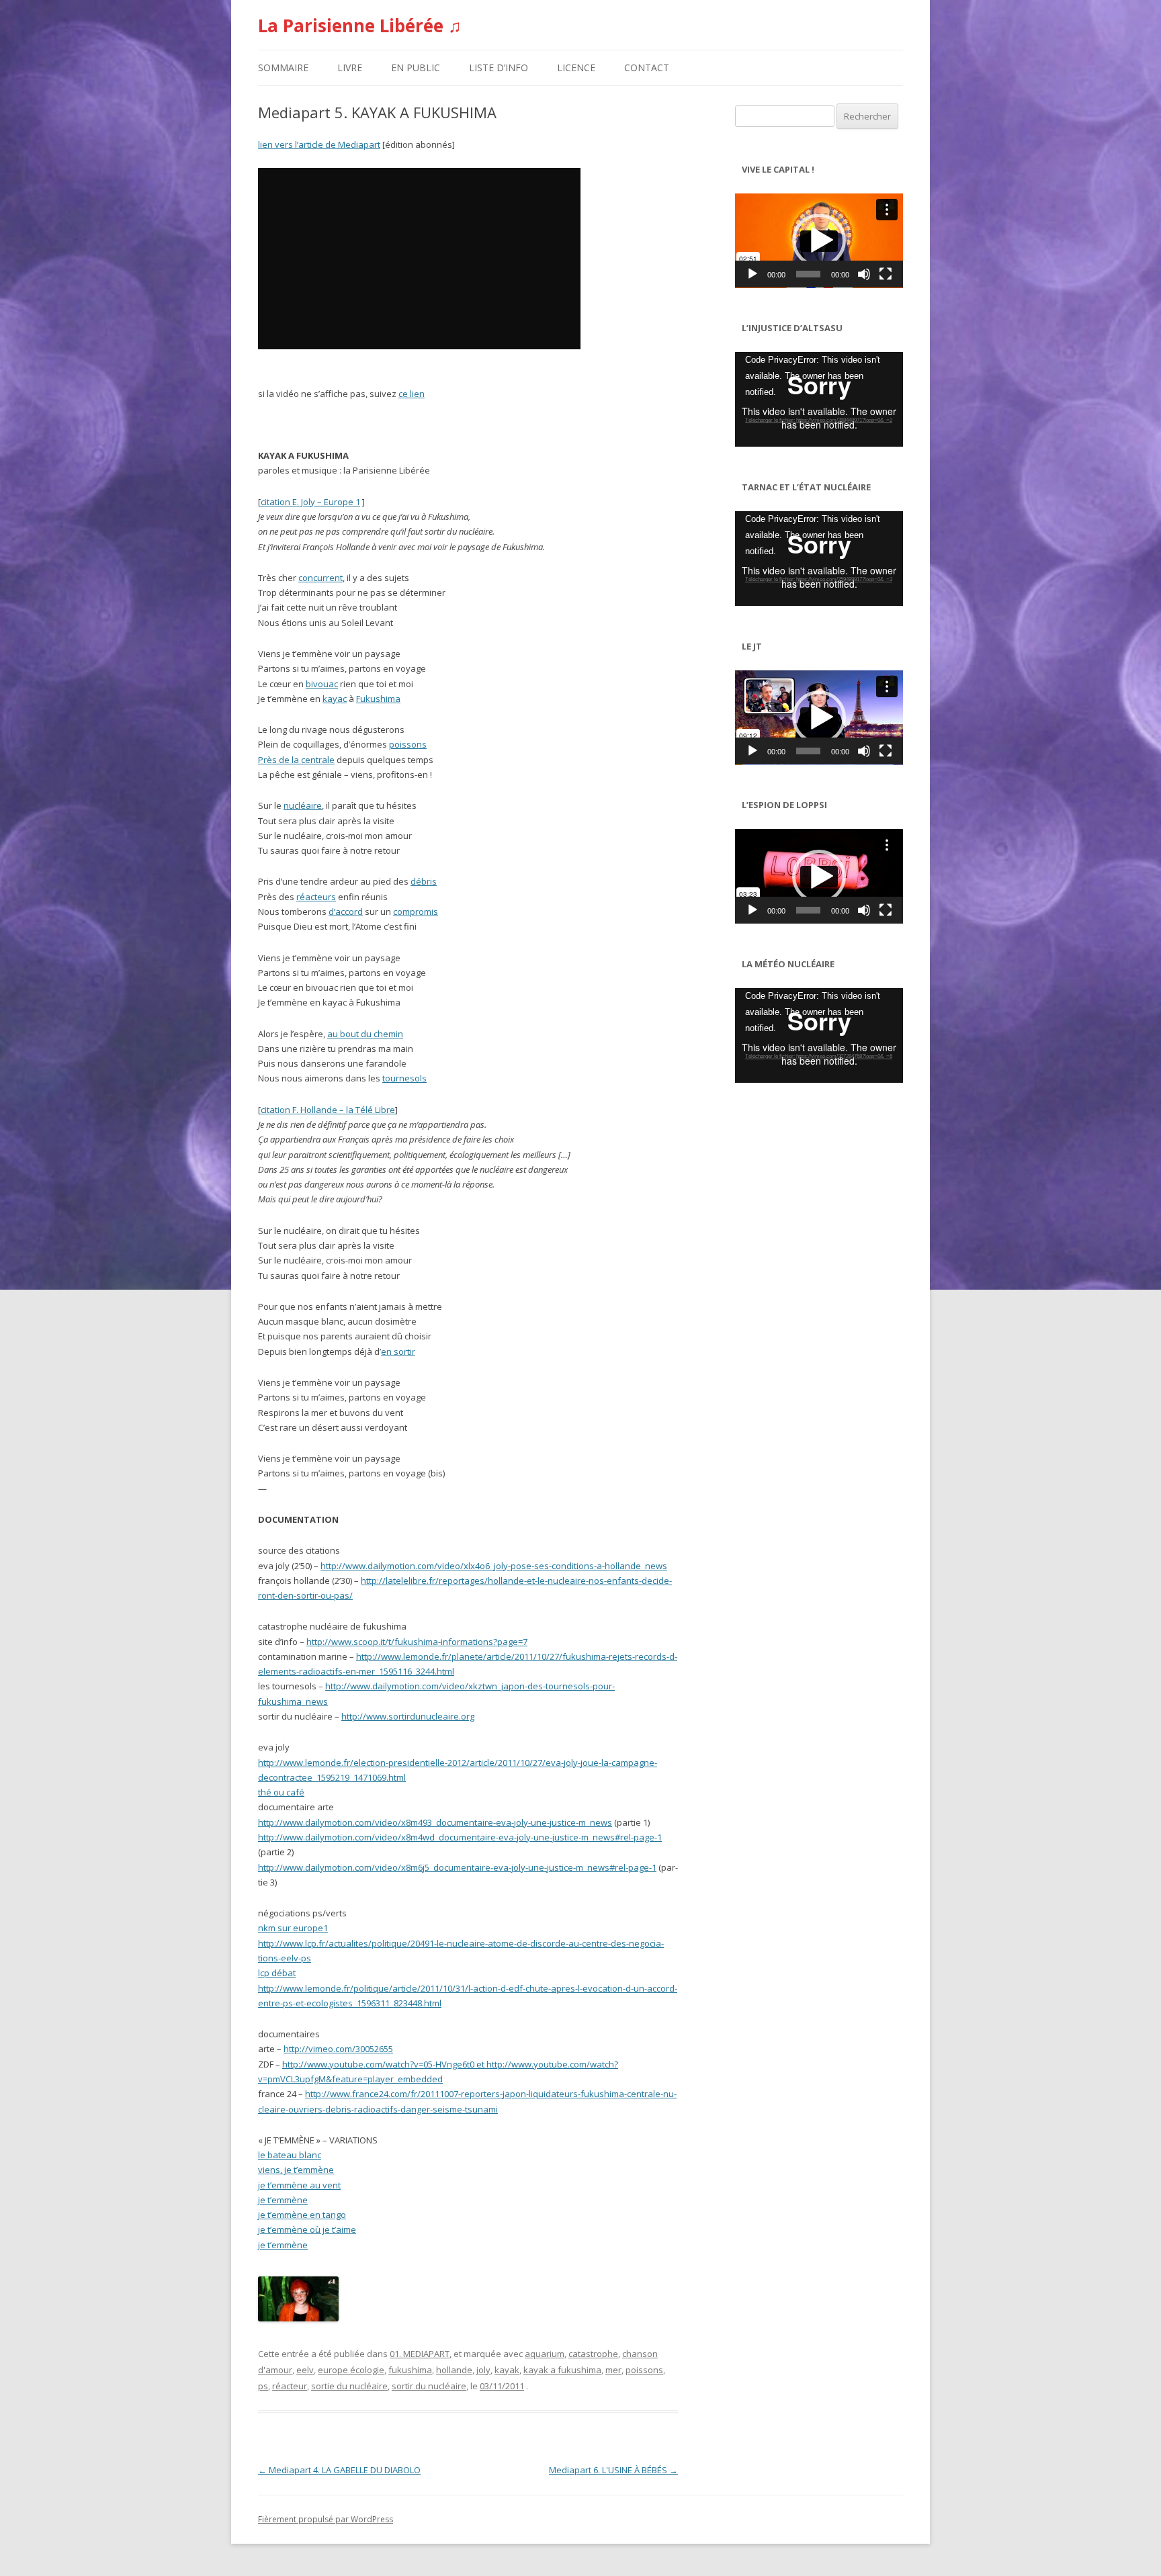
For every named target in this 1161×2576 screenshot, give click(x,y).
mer (613, 2370)
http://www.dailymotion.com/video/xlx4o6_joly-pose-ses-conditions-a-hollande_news (494, 1566)
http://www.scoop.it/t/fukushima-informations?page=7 (417, 1642)
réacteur (290, 2386)
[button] (819, 240)
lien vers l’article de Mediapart (319, 144)
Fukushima (378, 699)
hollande (454, 2370)
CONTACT (647, 68)
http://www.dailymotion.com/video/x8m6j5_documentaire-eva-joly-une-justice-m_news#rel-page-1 (457, 1867)
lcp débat (277, 1973)
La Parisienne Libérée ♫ (360, 26)
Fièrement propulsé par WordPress (326, 2519)
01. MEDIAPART (420, 2354)
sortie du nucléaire (349, 2386)
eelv (305, 2370)
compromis (416, 912)
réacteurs (316, 897)
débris (424, 881)
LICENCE (576, 68)
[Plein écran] (886, 274)
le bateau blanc (290, 2155)
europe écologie (351, 2370)
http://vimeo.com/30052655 (338, 2049)
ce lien (412, 394)
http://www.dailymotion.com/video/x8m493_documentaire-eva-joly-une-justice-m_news (435, 1822)
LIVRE (350, 68)
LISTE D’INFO (499, 68)
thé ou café (281, 1792)
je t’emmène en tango (302, 2215)
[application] (819, 241)
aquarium (545, 2354)
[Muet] (864, 274)
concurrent (320, 578)
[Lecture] (752, 274)
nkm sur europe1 (293, 1928)
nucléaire (303, 805)
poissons (408, 744)
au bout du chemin (365, 1034)
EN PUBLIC (416, 68)
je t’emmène (283, 2200)
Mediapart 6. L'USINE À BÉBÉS (613, 2470)
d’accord (346, 912)
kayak (507, 2370)
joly (483, 2370)
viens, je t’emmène (296, 2170)
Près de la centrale (296, 760)
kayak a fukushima (562, 2370)
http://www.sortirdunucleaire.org (408, 1716)
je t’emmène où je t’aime (307, 2229)
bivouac (322, 684)
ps (263, 2386)
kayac (335, 699)
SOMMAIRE (283, 68)
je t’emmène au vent (299, 2185)
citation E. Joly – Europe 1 (310, 502)
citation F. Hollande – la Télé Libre (328, 1110)
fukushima (410, 2370)
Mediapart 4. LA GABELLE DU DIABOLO (339, 2470)
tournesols (404, 1078)
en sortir (398, 1351)
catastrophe (593, 2354)
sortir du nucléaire (429, 2386)
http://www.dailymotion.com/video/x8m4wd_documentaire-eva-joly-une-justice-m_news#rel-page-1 (460, 1837)
